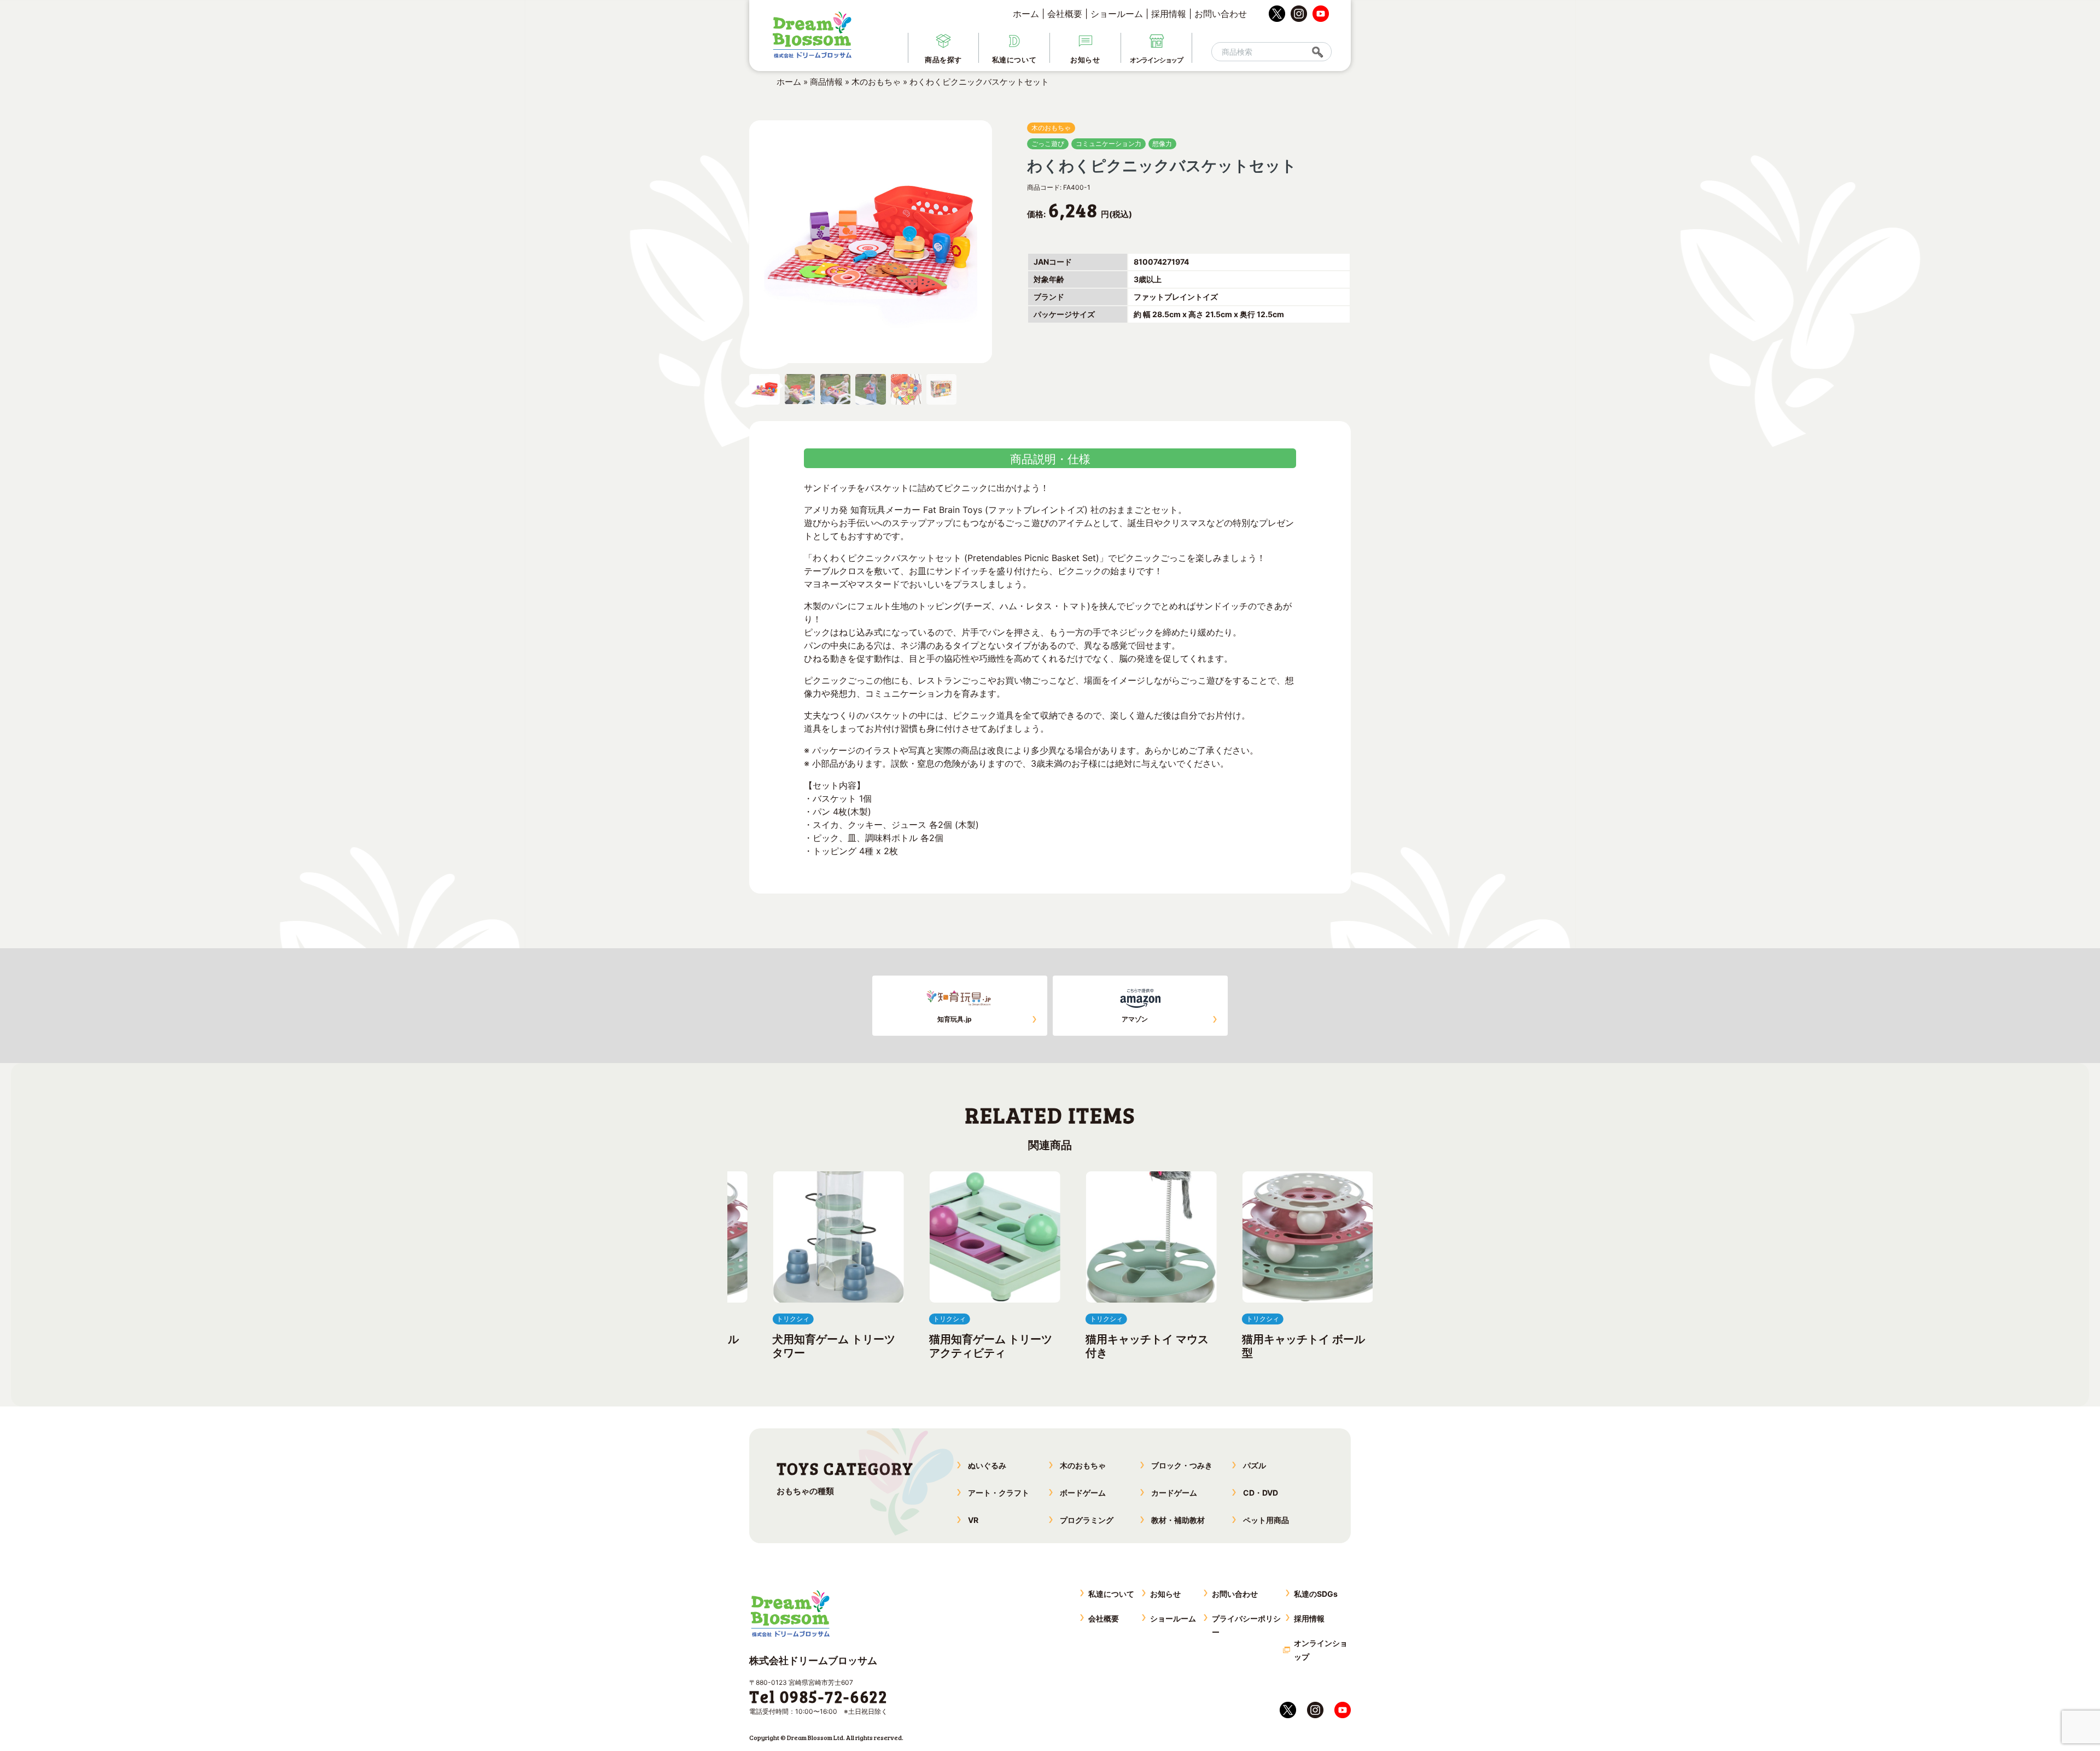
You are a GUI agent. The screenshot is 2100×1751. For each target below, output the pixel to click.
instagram (1299, 14)
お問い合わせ (1221, 14)
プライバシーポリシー (1246, 1625)
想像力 (1162, 144)
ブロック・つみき (1182, 1465)
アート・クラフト (999, 1493)
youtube (1321, 14)
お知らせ (1165, 1594)
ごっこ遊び (1048, 144)
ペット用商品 (1266, 1520)
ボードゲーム (1083, 1493)
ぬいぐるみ (987, 1465)
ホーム (1026, 14)
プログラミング (1087, 1520)
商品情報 (826, 82)
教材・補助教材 (1178, 1520)
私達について (1111, 1594)
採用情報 (1169, 14)
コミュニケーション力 (1109, 144)
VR (973, 1520)
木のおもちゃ (876, 82)
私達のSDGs (1316, 1594)
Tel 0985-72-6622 (818, 1696)
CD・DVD (1261, 1493)
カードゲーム (1174, 1493)
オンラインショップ (1321, 1650)
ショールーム (1117, 14)
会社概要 (1065, 14)
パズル (1255, 1465)
